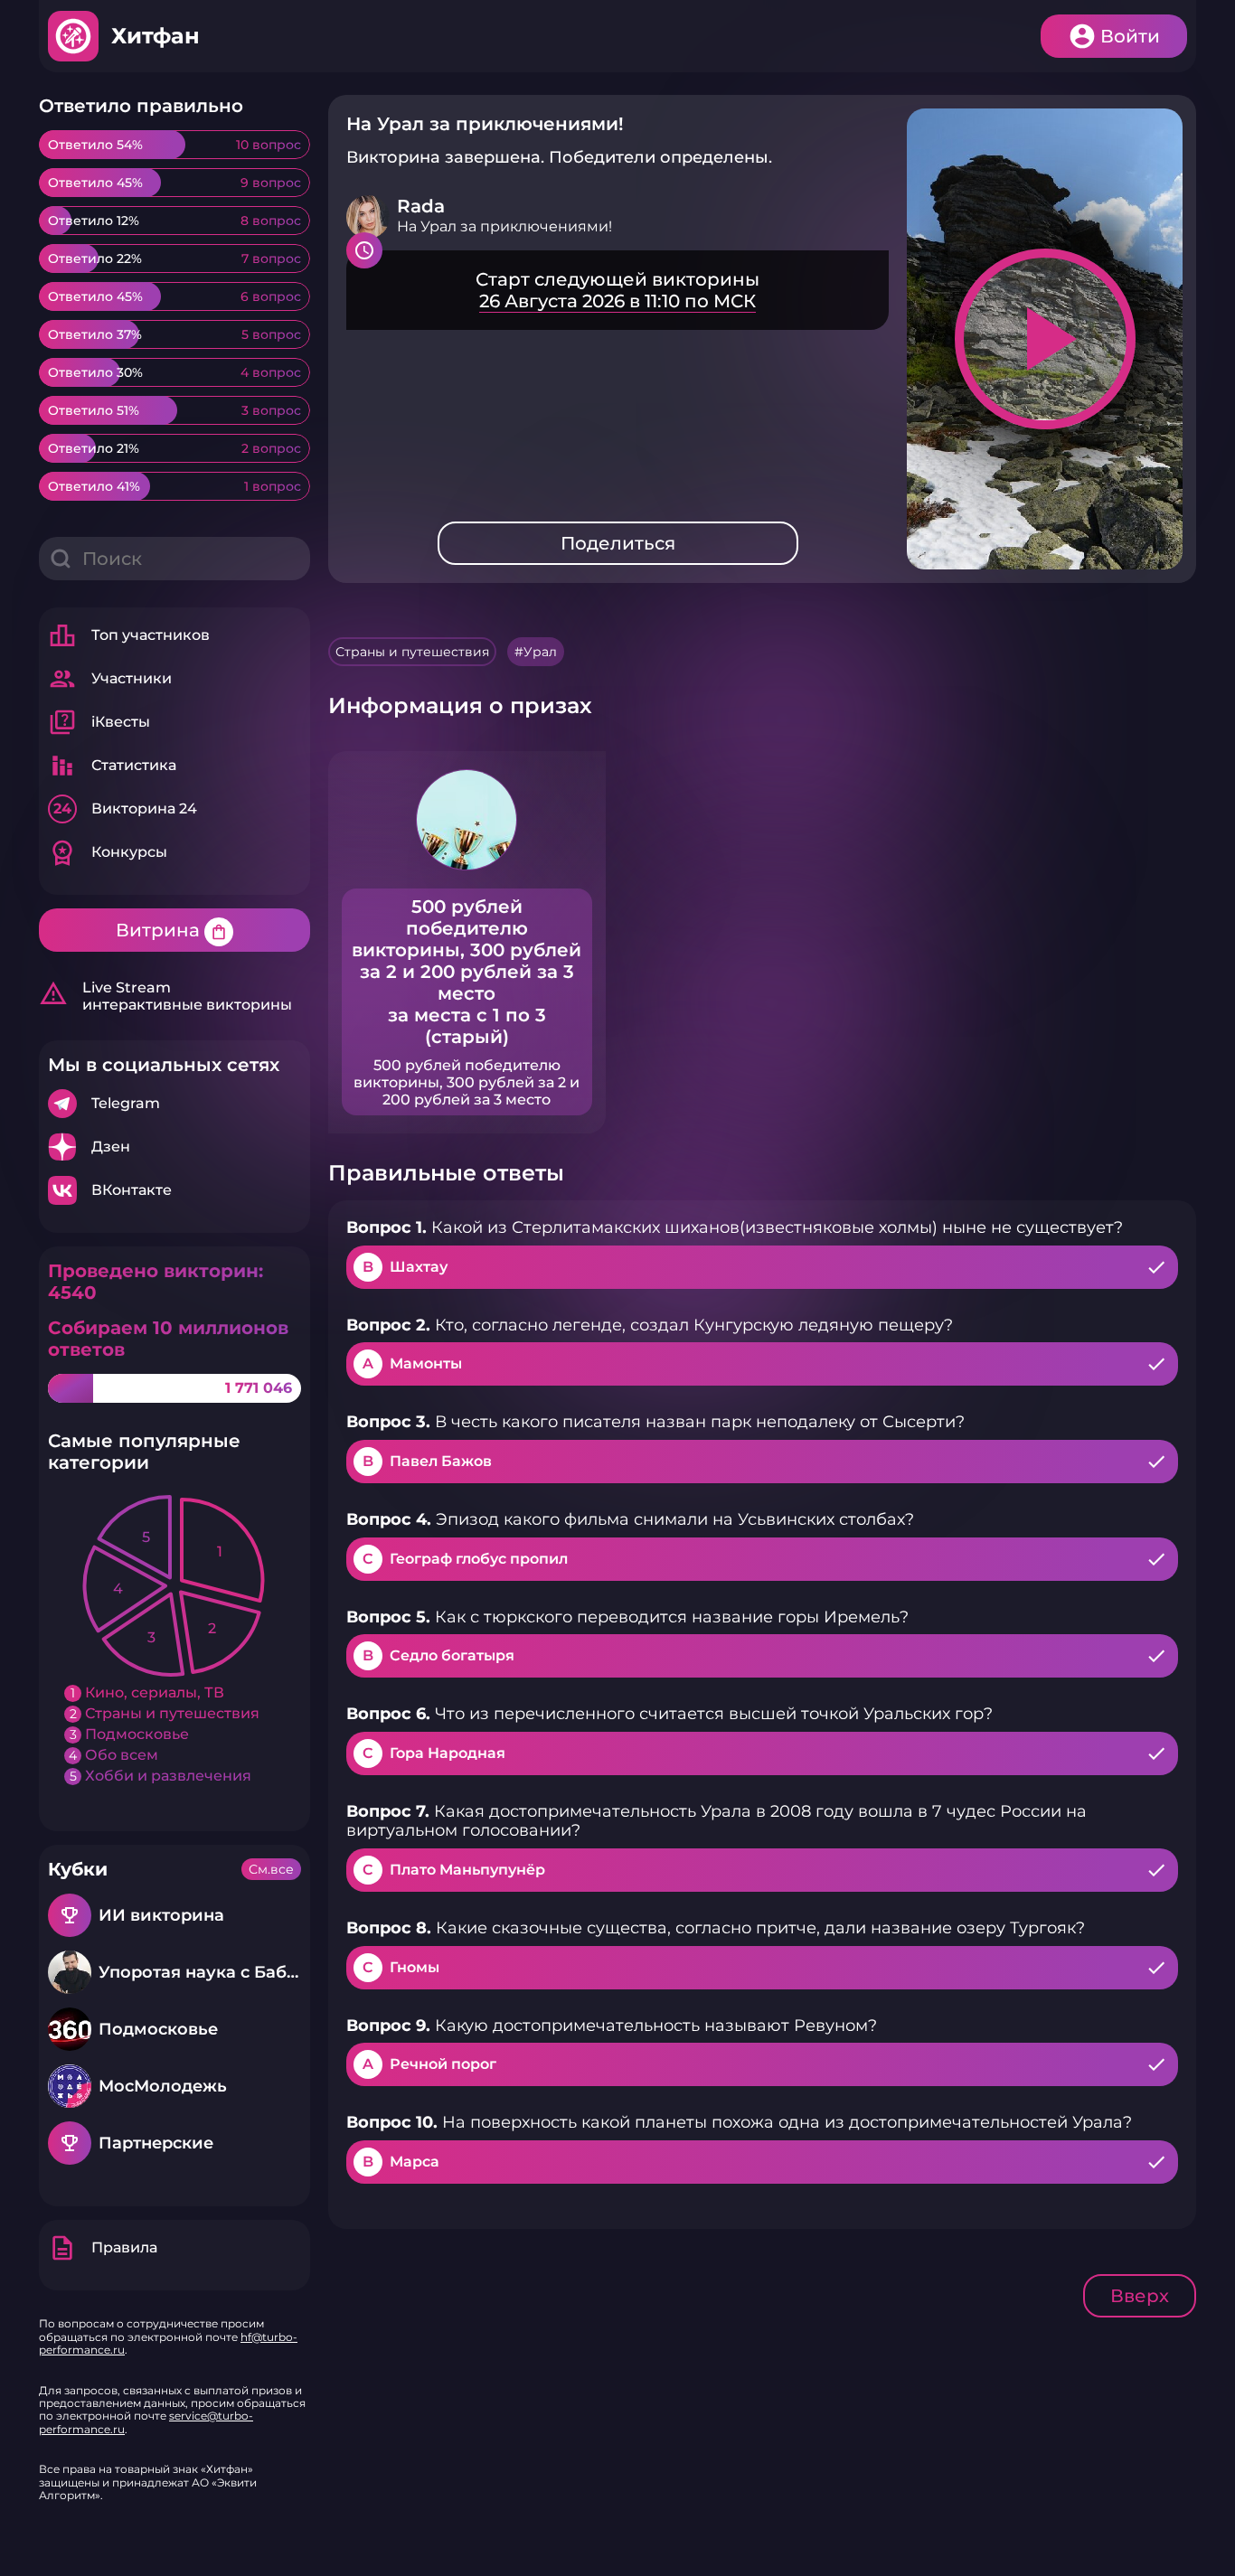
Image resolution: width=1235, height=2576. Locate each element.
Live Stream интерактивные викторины (165, 996)
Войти (1130, 36)
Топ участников (129, 635)
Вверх (1140, 2296)
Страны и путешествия (412, 652)
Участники (110, 679)
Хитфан (156, 36)
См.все (271, 1869)
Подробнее (174, 1104)
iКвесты (99, 722)
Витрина (172, 930)
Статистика (112, 766)
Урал (540, 652)
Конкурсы (108, 852)
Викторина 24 (125, 809)
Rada (421, 206)
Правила (103, 2248)
